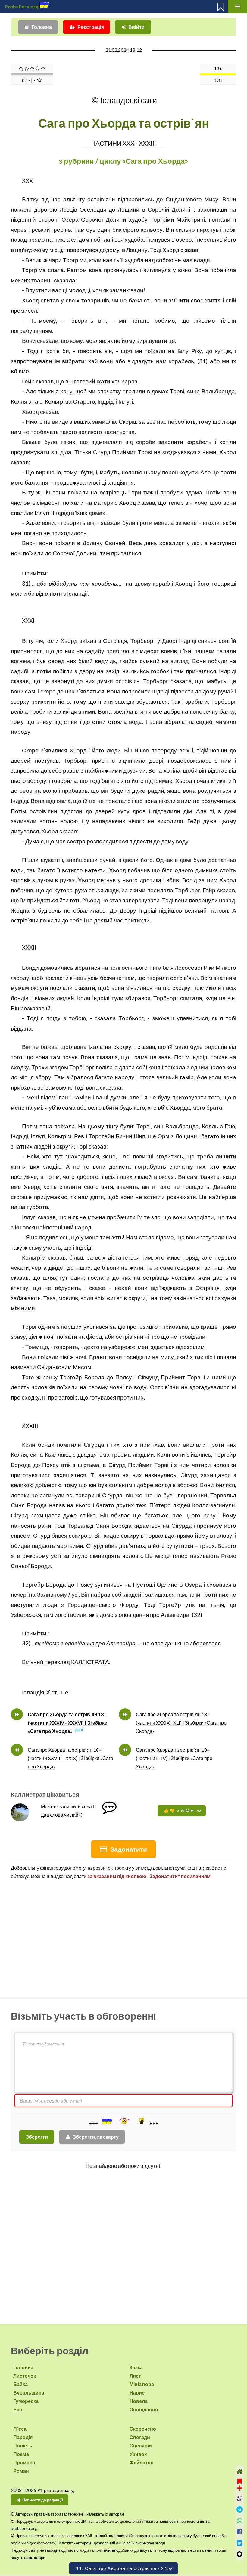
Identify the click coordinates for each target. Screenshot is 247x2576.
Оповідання (144, 2409)
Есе (18, 2409)
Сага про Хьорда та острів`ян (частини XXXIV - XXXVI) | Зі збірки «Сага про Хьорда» (68, 1723)
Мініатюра (142, 2384)
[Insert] (106, 2122)
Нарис (137, 2393)
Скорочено (143, 2429)
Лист (135, 2376)
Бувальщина (29, 2393)
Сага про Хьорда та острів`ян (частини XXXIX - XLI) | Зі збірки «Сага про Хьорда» (181, 1723)
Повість (23, 2446)
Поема (21, 2454)
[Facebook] (240, 2532)
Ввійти (136, 27)
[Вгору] (240, 2554)
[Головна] (240, 2472)
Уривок (138, 2454)
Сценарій (141, 2446)
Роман (21, 2471)
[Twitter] (240, 2543)
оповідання (134, 1615)
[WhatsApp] (240, 2521)
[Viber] (240, 2499)
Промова (24, 2462)
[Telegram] (240, 2510)
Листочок (25, 2376)
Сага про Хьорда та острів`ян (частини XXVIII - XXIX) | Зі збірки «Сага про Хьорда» (70, 1758)
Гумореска (26, 2401)
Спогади (140, 2437)
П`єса (20, 2429)
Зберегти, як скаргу (96, 2137)
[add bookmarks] (240, 2484)
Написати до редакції (43, 2500)
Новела (139, 2401)
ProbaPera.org (22, 6)
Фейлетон (142, 2462)
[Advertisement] (123, 1936)
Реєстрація (91, 27)
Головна (42, 27)
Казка (136, 2367)
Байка (20, 2384)
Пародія (23, 2437)
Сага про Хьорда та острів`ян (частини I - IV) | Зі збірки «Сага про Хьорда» (174, 1758)
